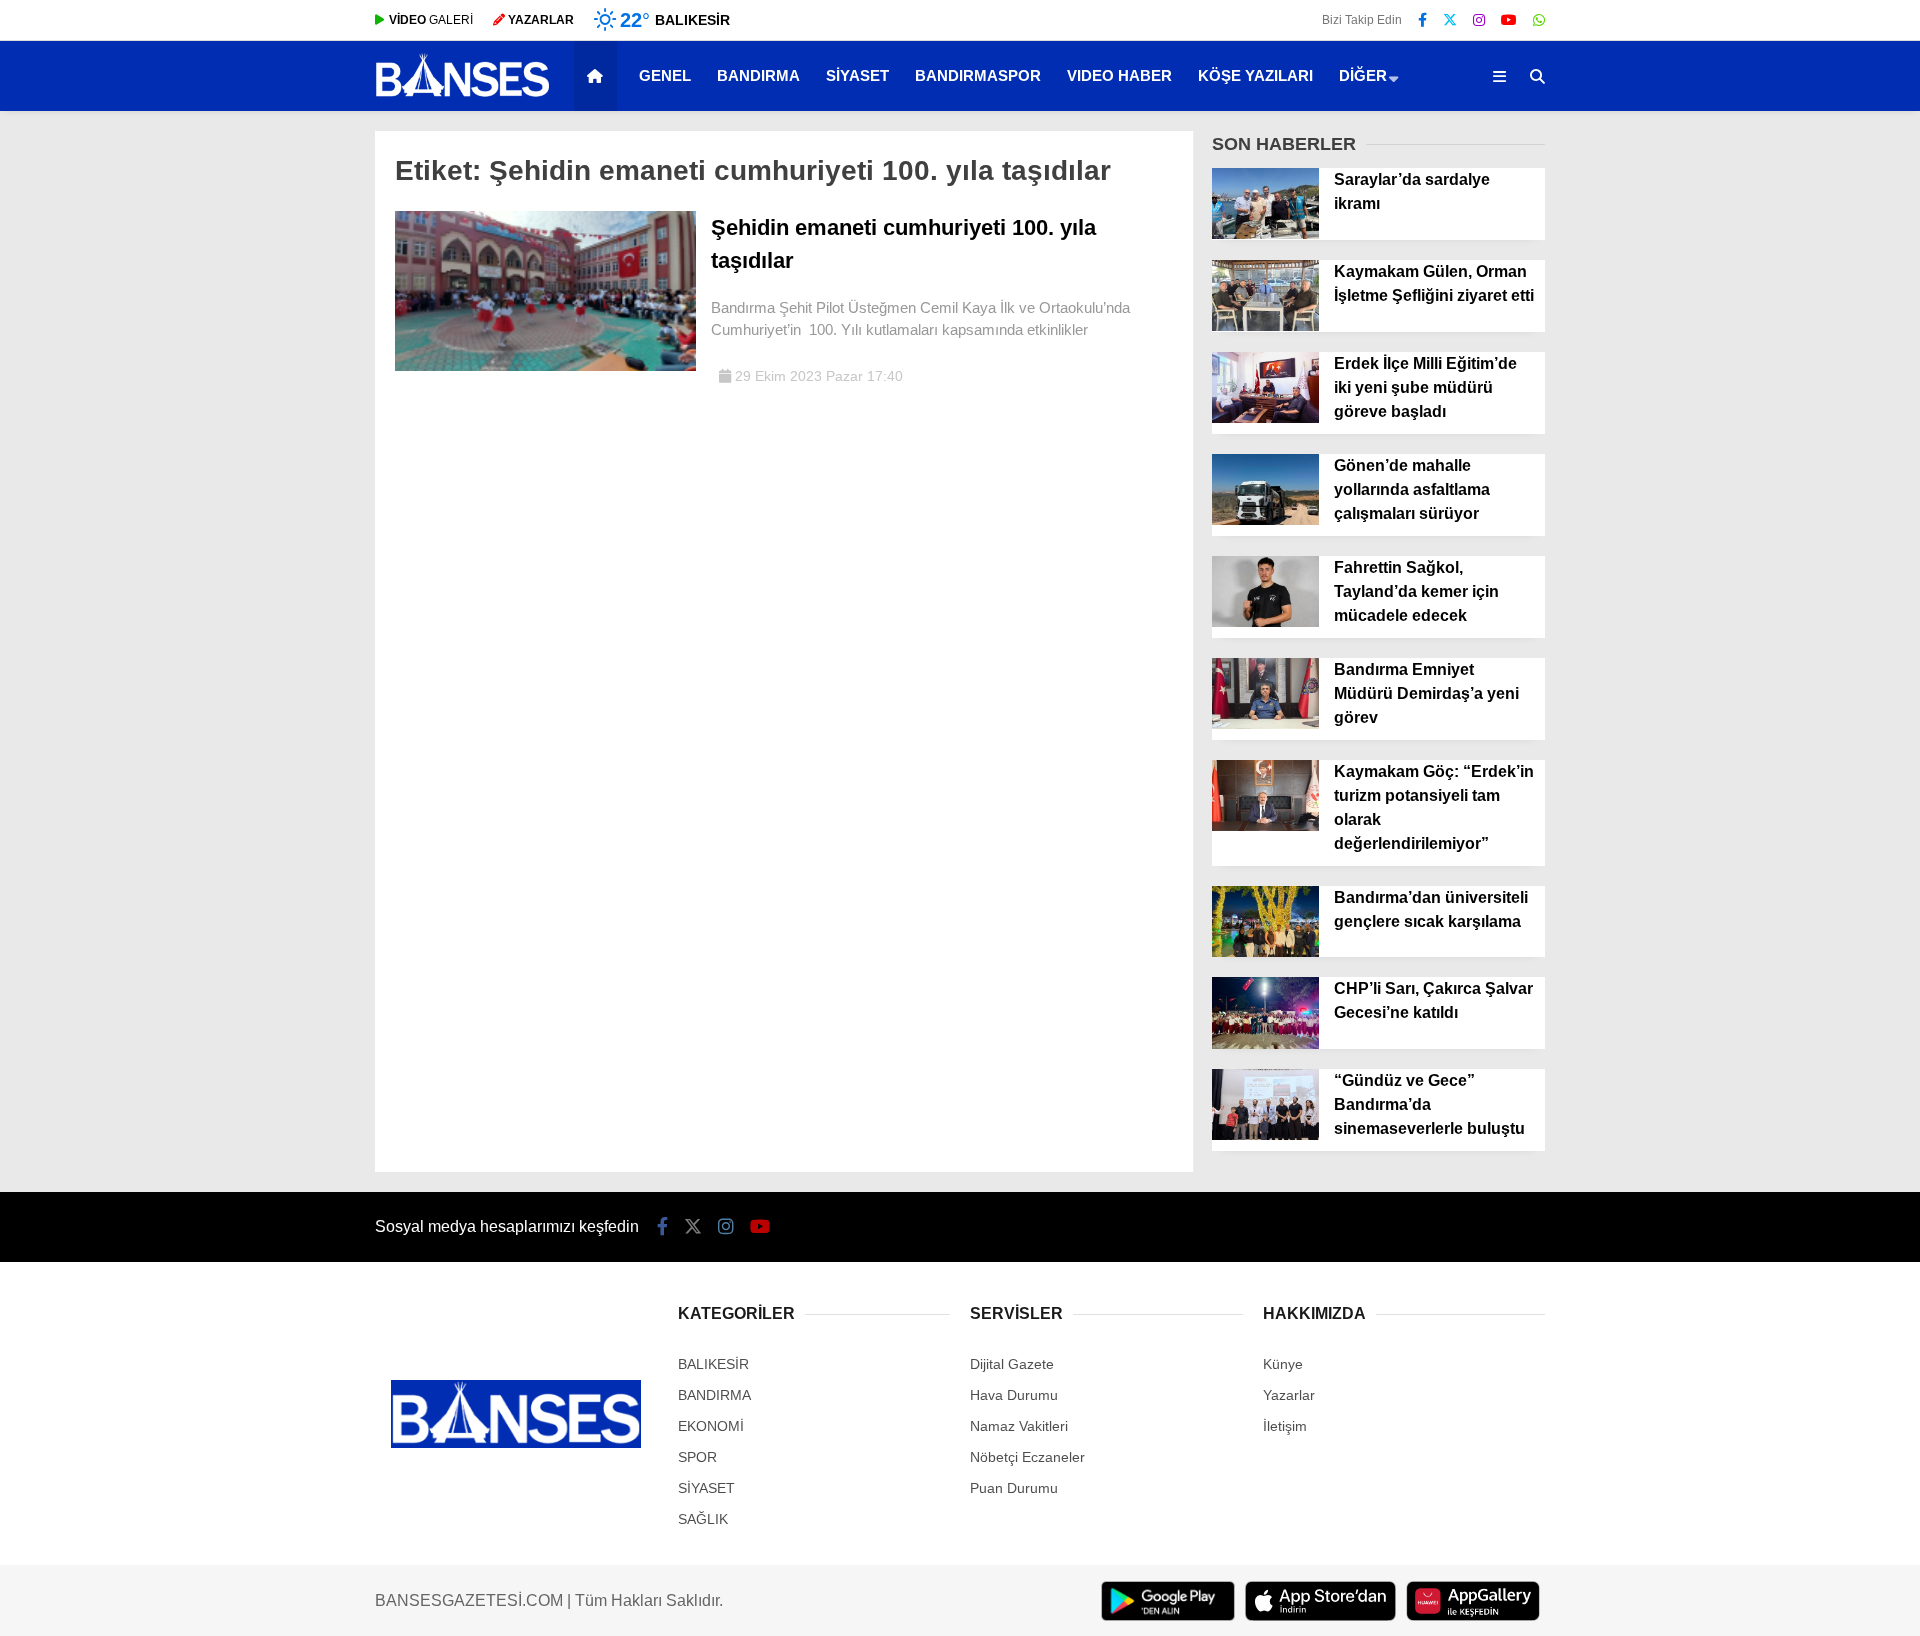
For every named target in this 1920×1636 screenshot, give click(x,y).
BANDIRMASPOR (978, 75)
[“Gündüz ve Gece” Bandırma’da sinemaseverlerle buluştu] (1265, 1135)
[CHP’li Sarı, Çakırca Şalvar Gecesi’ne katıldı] (1265, 1044)
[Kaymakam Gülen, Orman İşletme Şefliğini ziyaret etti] (1265, 326)
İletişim (1285, 1426)
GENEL (665, 75)
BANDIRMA (758, 75)
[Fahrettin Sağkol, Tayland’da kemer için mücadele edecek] (1265, 622)
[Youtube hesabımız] (1509, 20)
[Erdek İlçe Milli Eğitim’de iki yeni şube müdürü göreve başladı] (1265, 418)
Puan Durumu (1014, 1488)
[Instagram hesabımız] (1479, 20)
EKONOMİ (711, 1426)
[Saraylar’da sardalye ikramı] (1265, 234)
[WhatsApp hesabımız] (1539, 20)
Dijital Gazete (1012, 1364)
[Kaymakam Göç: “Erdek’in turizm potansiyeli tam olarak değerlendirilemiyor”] (1265, 826)
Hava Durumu (1014, 1395)
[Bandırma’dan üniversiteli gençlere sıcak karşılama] (1265, 952)
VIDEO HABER (1119, 75)
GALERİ (431, 20)
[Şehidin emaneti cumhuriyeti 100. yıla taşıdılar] (545, 366)
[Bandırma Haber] (462, 95)
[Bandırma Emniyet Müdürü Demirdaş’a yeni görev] (1265, 724)
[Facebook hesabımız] (1422, 20)
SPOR (697, 1457)
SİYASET (857, 75)
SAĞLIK (703, 1519)
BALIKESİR (713, 1364)
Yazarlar (1289, 1395)
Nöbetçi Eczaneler (1027, 1457)
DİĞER (1363, 75)
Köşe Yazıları (1255, 75)
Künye (1283, 1364)
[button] (598, 76)
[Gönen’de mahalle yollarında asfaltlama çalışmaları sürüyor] (1265, 520)
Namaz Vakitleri (1019, 1426)
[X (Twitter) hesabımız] (1450, 20)
